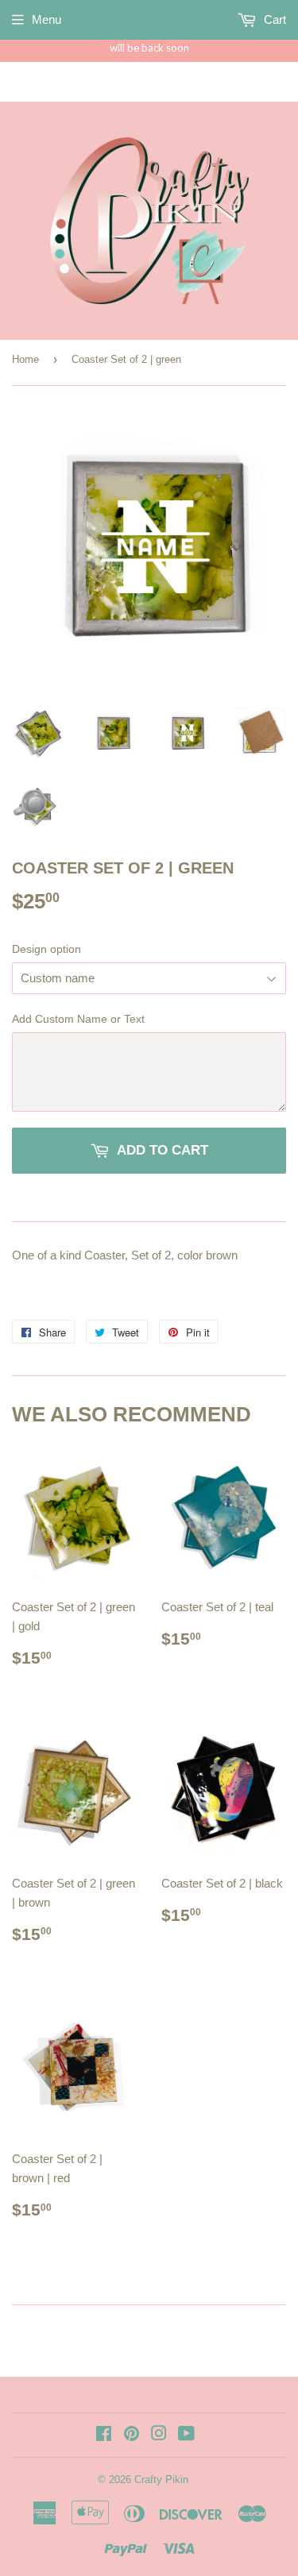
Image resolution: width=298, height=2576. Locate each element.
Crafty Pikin (161, 2480)
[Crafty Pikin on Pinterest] (132, 2435)
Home (25, 359)
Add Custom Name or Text (78, 1019)
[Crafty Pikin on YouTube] (186, 2435)
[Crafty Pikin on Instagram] (159, 2435)
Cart (273, 19)
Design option (46, 949)
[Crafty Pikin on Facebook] (104, 2435)
